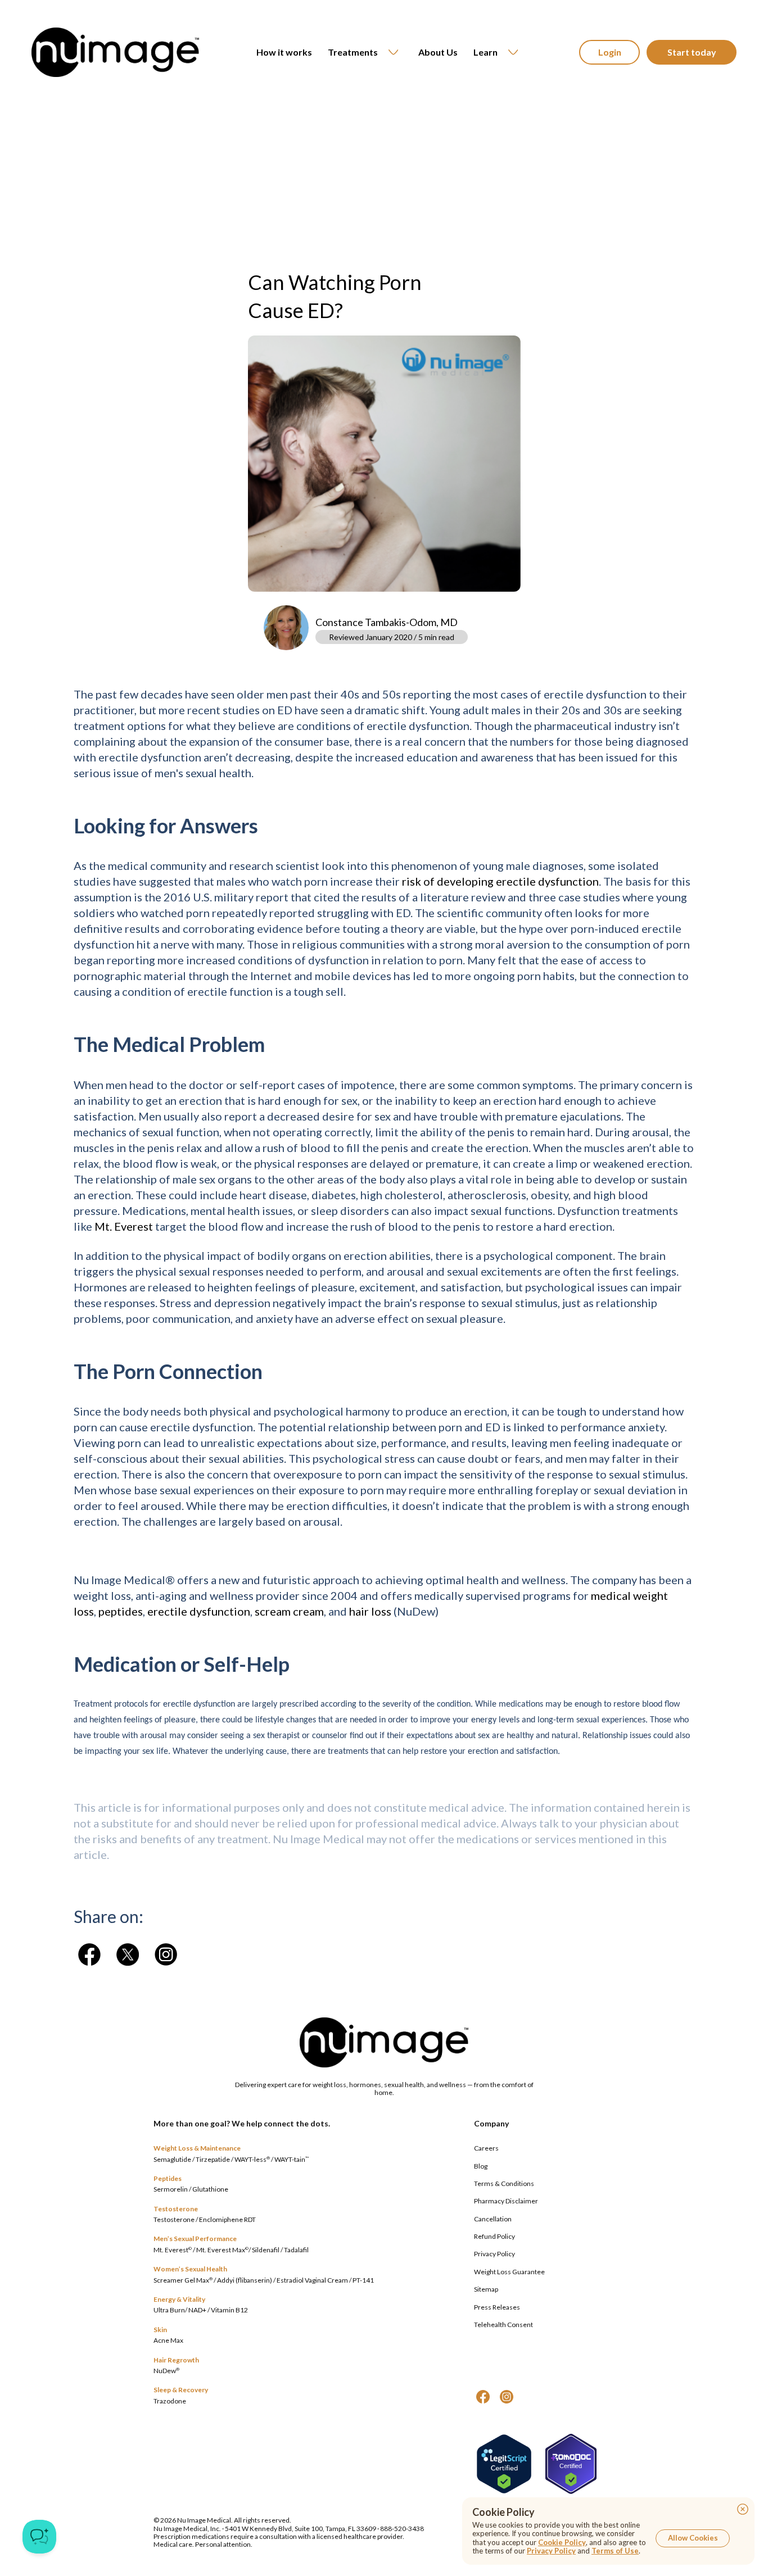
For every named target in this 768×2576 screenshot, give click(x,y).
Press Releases (497, 2307)
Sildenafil (266, 2250)
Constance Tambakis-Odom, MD (387, 622)
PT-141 (363, 2280)
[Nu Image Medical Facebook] (483, 2397)
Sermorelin (171, 2189)
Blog (481, 2166)
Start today (692, 52)
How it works (284, 52)
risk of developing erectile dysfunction (500, 881)
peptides (121, 1611)
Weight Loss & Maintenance (197, 2148)
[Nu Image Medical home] (115, 52)
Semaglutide (172, 2159)
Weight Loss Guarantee (509, 2272)
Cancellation (493, 2219)
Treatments (353, 52)
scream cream (289, 1611)
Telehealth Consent (503, 2325)
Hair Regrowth (176, 2360)
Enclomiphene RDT (227, 2219)
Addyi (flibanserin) (245, 2280)
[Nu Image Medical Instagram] (507, 2397)
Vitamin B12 (229, 2310)
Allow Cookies (693, 2538)
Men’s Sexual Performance (195, 2239)
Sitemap (486, 2289)
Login (610, 52)
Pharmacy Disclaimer (506, 2201)
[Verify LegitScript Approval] (504, 2464)
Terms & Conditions (504, 2183)
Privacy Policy (494, 2254)
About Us (438, 52)
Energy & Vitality (179, 2299)
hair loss (370, 1611)
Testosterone (176, 2209)
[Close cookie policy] (743, 2509)
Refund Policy (494, 2236)
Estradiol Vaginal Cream (312, 2280)
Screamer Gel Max (183, 2280)
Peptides (168, 2178)
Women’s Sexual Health (190, 2269)
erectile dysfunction (199, 1611)
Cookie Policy (562, 2542)
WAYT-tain (292, 2159)
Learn (485, 52)
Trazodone (170, 2401)
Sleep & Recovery (181, 2390)
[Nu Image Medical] (89, 1954)
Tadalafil (296, 2250)
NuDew (166, 2371)
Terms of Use (615, 2551)
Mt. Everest (124, 1226)
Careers (486, 2148)
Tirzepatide (213, 2159)
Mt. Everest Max (222, 2250)
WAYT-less (252, 2159)
